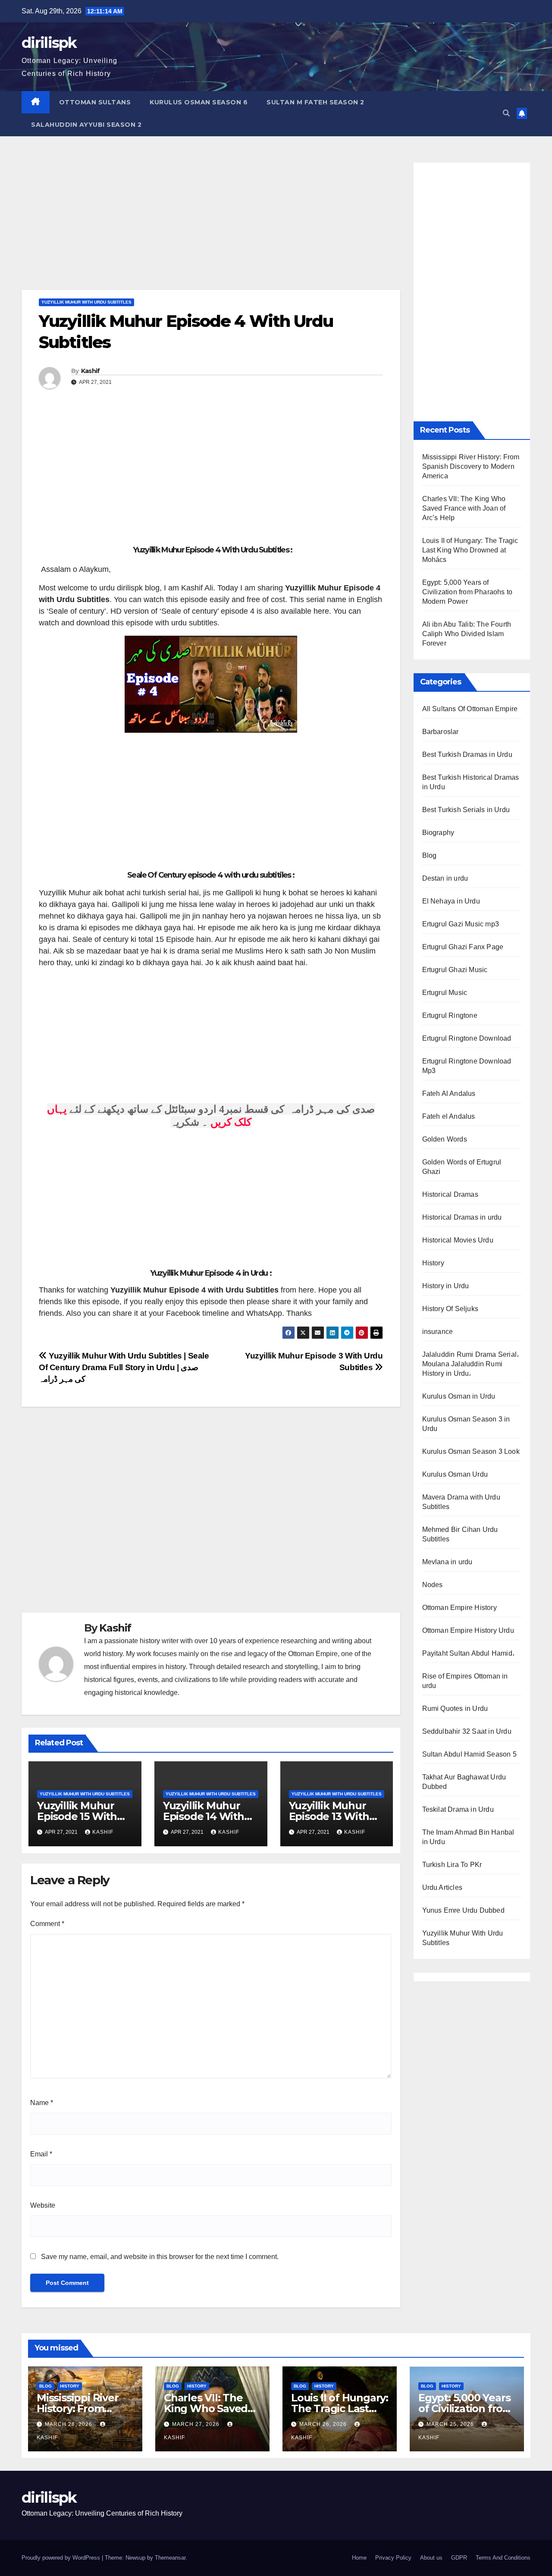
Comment (47, 1924)
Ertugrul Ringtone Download (467, 1038)
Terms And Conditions (503, 2558)
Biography (438, 833)
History (433, 1263)
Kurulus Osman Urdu (455, 1474)
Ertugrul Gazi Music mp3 (461, 924)
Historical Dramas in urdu (462, 1217)
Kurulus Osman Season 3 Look (471, 1451)
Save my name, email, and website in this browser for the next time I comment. (160, 2257)
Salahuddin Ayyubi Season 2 (86, 125)
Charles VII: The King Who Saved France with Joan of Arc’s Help (464, 508)
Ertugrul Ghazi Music (455, 970)
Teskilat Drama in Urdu (458, 1809)
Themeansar (170, 2558)
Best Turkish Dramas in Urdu (467, 755)
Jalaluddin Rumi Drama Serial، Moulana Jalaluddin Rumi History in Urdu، (471, 1364)
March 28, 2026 (69, 2424)
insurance (438, 1332)
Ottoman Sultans (95, 102)
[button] (506, 113)
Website (43, 2205)
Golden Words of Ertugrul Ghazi (462, 1167)
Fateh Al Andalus (449, 1093)
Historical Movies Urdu (458, 1240)
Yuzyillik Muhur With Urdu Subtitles (86, 302)
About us (431, 2558)
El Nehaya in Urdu (451, 901)
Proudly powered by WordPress (62, 2558)
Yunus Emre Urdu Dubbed (463, 1910)
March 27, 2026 (197, 2424)
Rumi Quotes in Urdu (455, 1708)
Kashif (91, 371)
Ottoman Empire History (459, 1608)
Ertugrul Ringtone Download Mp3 (467, 1066)
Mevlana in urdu (447, 1562)
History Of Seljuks (450, 1309)
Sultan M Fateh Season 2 (315, 102)
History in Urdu (446, 1286)
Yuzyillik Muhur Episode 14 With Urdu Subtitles (204, 1816)
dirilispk (49, 43)
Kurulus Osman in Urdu (459, 1396)
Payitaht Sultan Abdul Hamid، (468, 1653)
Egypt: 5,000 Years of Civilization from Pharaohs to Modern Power (467, 592)
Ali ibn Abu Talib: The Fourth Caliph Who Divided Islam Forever (467, 634)
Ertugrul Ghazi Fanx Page (463, 947)
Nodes (433, 1585)
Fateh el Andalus (449, 1116)
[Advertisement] (211, 226)
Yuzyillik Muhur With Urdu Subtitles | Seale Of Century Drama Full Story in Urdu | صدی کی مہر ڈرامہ (124, 1367)
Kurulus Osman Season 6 (199, 102)
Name (42, 2103)
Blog (430, 855)
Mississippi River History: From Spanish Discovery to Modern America (471, 466)
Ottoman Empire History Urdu (468, 1630)
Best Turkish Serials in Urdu (466, 810)
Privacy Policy (393, 2558)
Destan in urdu (445, 878)
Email (41, 2154)
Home (359, 2558)
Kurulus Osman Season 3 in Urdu (466, 1424)
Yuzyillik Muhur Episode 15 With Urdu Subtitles (77, 1816)
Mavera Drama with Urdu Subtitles (461, 1502)
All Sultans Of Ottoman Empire (470, 709)
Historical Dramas (450, 1194)
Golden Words (445, 1139)
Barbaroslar (441, 732)
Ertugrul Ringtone (450, 1015)
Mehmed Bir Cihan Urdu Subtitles (460, 1534)
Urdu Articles (442, 1887)
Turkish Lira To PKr (452, 1865)
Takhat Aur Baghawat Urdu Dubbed (464, 1782)
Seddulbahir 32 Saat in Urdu (467, 1731)
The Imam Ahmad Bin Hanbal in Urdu (468, 1837)
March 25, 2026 (451, 2424)
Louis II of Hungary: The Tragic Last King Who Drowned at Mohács (470, 550)
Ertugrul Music (445, 993)
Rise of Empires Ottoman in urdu (465, 1681)
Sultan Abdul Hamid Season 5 (469, 1754)
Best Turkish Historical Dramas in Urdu (471, 782)
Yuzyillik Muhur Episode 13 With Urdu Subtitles (329, 1816)
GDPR (459, 2558)
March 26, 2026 (324, 2424)
